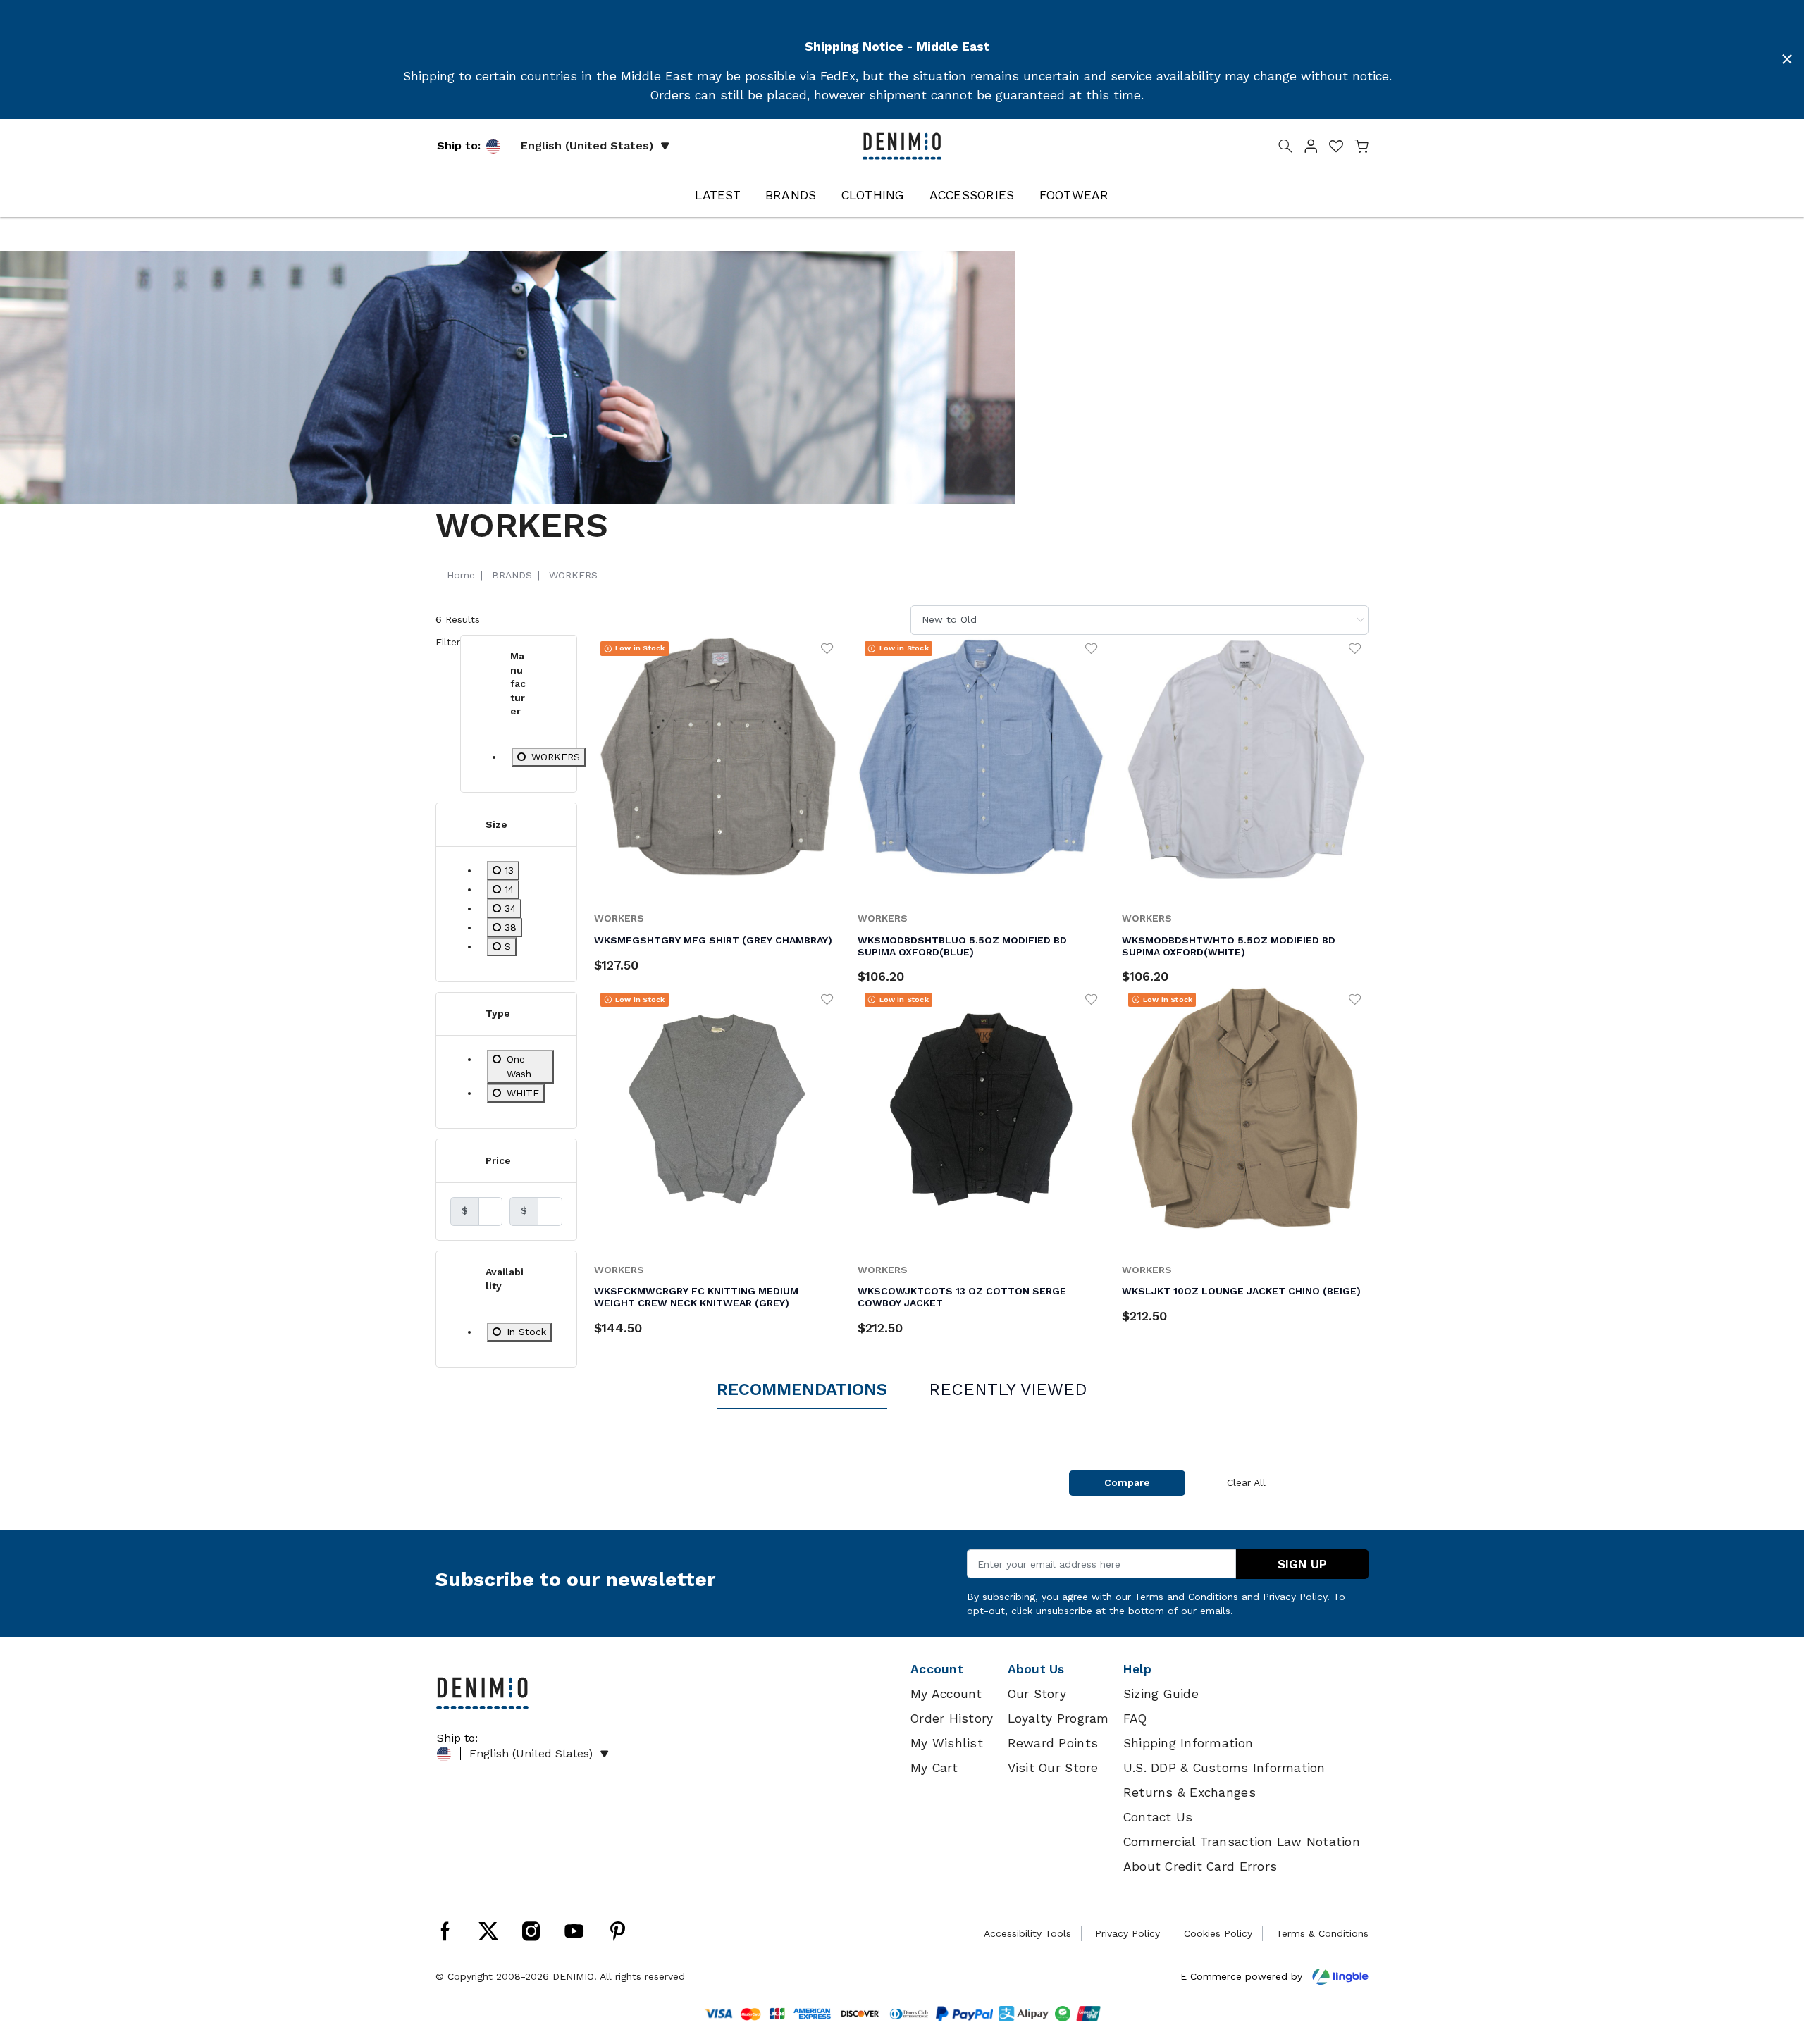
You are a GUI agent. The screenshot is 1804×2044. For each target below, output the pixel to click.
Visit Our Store (1053, 1768)
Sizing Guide (1161, 1694)
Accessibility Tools (1027, 1933)
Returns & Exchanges (1190, 1792)
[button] (1311, 149)
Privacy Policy (1295, 1597)
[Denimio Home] (902, 145)
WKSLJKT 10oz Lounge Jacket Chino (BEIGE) (1241, 1291)
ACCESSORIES (972, 195)
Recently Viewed (1008, 1389)
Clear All (1246, 1482)
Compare (1127, 1482)
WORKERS (619, 918)
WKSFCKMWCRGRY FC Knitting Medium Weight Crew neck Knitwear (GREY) (696, 1297)
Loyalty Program (1058, 1718)
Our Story (1037, 1694)
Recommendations (802, 1389)
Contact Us (1158, 1817)
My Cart (934, 1768)
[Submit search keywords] (1285, 149)
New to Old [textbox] (949, 619)
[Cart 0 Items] (1361, 149)
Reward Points (1053, 1743)
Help (1137, 1669)
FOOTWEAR (1074, 195)
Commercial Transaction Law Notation (1242, 1842)
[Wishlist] (827, 648)
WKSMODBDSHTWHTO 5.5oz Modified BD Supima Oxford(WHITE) (1229, 946)
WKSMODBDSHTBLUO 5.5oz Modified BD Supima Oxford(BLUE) (962, 946)
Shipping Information (1188, 1743)
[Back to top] (1772, 1960)
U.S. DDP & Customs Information (1224, 1768)
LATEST (718, 195)
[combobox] (1139, 620)
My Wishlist (947, 1743)
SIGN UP (1302, 1564)
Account (937, 1669)
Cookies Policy (1218, 1933)
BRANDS (791, 195)
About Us (1036, 1669)
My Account (946, 1694)
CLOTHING (873, 195)
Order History (952, 1718)
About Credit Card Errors (1200, 1866)
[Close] (1787, 59)
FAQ (1135, 1718)
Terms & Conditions (1322, 1933)
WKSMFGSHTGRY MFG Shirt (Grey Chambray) (713, 940)
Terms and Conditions (1186, 1597)
